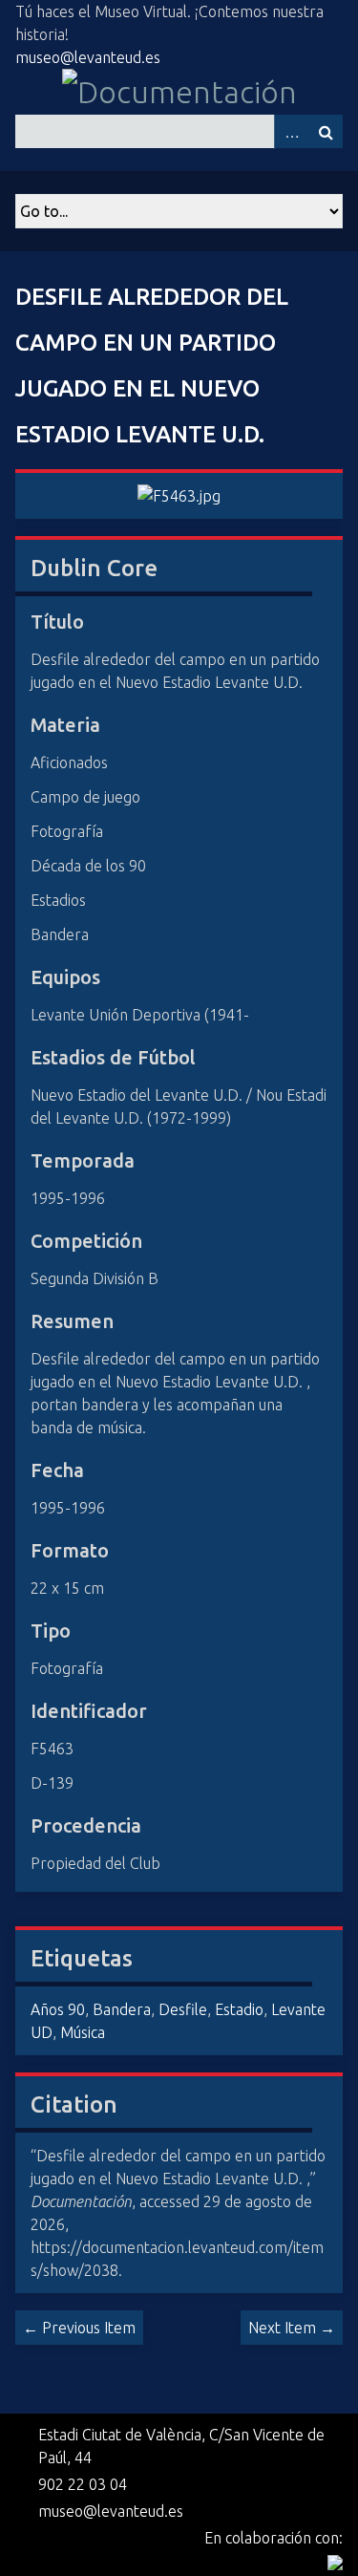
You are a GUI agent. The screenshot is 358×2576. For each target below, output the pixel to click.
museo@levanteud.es (88, 57)
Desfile (183, 2009)
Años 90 (58, 2009)
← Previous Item (79, 2328)
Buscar (326, 131)
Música (83, 2032)
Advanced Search (291, 131)
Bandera (122, 2009)
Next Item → (292, 2328)
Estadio (239, 2009)
